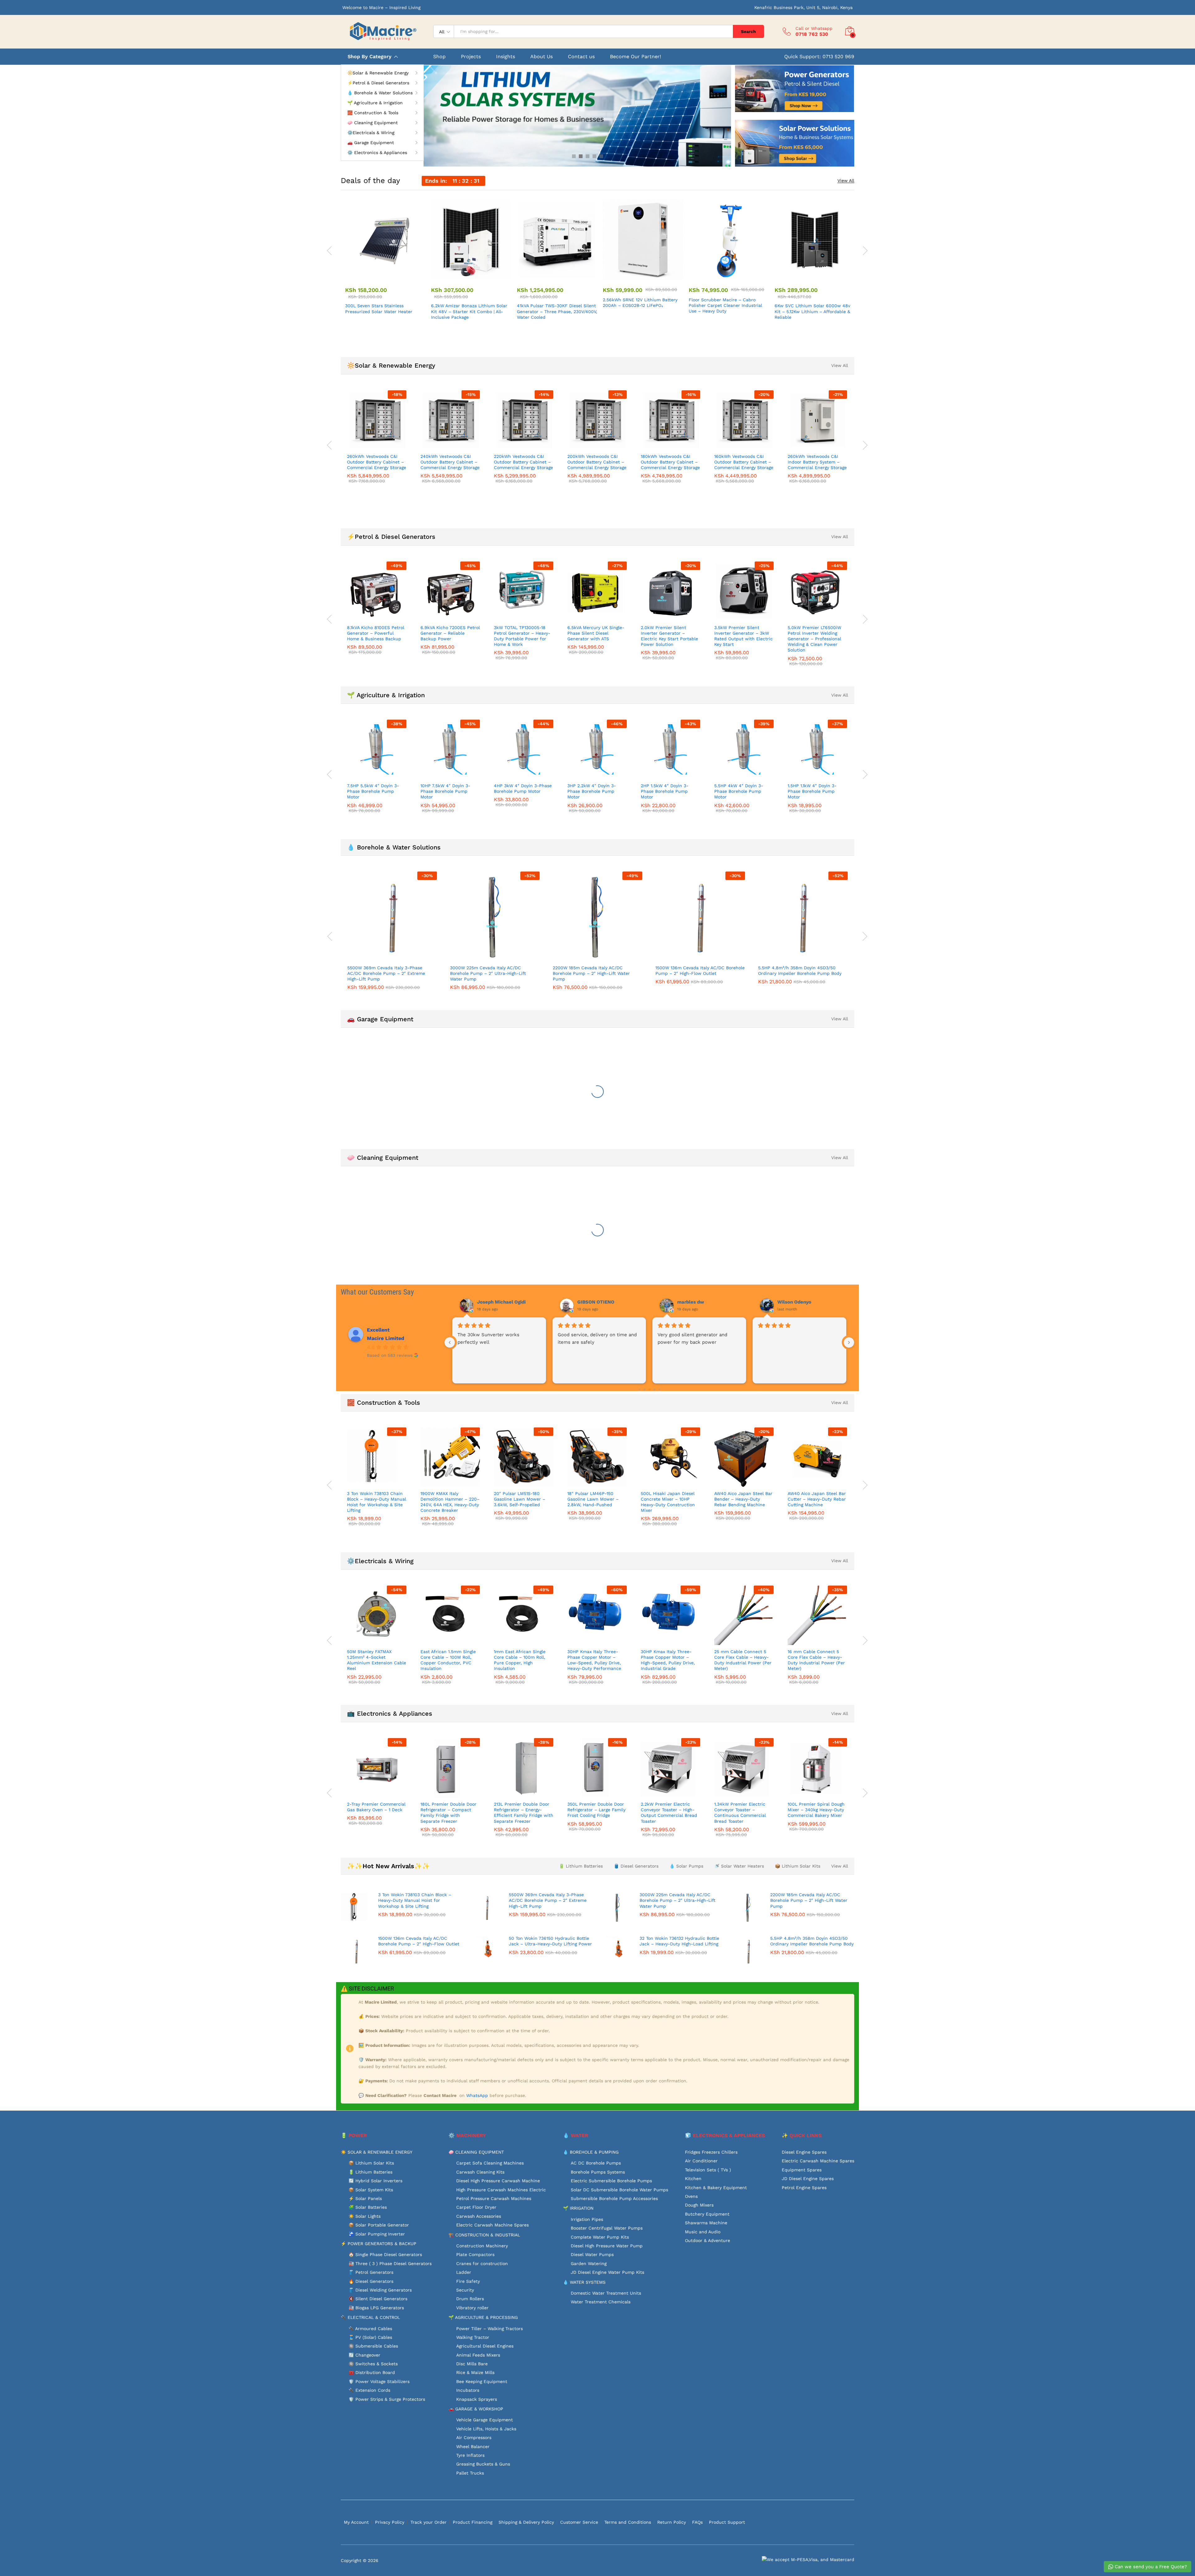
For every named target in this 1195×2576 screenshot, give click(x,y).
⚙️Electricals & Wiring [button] (371, 133)
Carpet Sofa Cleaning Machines (490, 2163)
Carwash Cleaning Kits (480, 2172)
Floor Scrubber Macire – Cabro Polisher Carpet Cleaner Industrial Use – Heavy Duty (725, 305)
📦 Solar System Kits (371, 2190)
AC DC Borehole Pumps (596, 2163)
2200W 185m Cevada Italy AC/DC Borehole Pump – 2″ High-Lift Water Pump (591, 973)
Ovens (691, 2196)
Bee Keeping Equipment (482, 2381)
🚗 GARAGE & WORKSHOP (476, 2409)
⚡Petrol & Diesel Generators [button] (378, 83)
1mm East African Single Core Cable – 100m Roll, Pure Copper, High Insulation (520, 1660)
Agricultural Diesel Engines (485, 2346)
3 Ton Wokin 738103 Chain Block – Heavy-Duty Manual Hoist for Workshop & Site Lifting (377, 1502)
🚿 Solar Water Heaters (739, 1866)
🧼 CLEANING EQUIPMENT (476, 2152)
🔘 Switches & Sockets (373, 2364)
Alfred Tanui (491, 1302)
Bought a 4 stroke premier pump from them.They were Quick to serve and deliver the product (695, 1346)
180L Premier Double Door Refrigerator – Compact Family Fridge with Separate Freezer (448, 1813)
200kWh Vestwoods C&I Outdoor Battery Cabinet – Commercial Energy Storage (597, 462)
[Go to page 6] (659, 1390)
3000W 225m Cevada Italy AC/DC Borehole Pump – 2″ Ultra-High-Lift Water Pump (488, 973)
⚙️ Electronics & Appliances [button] (377, 153)
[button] (378, 276)
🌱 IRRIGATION (578, 2208)
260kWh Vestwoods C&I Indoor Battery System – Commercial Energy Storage (817, 462)
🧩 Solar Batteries (368, 2207)
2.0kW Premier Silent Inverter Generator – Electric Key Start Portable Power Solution (669, 636)
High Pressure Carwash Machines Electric (501, 2190)
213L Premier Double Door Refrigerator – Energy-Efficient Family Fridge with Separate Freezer (524, 1813)
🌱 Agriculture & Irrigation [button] (375, 103)
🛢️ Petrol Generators (371, 2272)
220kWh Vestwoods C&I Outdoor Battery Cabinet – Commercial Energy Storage (523, 462)
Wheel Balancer (473, 2447)
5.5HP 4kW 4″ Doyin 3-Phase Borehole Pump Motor (739, 791)
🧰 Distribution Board (372, 2372)
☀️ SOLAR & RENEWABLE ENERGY (377, 2152)
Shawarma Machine (706, 2223)
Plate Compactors (475, 2254)
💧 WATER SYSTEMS (584, 2282)
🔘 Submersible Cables (373, 2346)
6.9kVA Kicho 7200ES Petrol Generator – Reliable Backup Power (450, 633)
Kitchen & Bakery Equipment (716, 2188)
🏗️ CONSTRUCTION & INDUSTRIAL (484, 2235)
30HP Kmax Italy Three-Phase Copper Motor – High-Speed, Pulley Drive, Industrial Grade (668, 1660)
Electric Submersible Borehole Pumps (611, 2181)
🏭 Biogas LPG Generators (376, 2308)
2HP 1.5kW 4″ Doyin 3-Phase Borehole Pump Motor (665, 791)
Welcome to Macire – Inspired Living (381, 7)
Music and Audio (703, 2232)
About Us (541, 57)
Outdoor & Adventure (708, 2240)
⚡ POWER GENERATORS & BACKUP (379, 2244)
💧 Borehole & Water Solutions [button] (380, 93)
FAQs (697, 2522)
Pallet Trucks (470, 2473)
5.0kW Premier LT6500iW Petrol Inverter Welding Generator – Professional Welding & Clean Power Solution (814, 639)
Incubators (468, 2390)
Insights (506, 57)
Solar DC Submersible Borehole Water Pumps (619, 2190)
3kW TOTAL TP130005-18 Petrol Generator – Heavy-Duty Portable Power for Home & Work (522, 636)
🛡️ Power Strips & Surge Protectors (387, 2399)
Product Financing (473, 2522)
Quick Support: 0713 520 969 (819, 56)
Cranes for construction (482, 2263)
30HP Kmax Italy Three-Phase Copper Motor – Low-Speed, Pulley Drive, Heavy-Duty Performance (594, 1660)
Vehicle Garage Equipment (485, 2420)
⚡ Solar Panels (365, 2198)
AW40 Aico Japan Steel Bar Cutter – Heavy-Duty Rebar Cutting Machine (817, 1499)
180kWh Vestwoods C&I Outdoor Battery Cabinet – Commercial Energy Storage (670, 462)
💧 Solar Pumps (686, 1866)
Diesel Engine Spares (804, 2152)
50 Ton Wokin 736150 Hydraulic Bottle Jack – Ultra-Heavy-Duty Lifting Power (550, 1941)
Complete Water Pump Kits (600, 2237)
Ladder (464, 2272)
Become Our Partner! (635, 57)
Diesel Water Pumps (592, 2254)
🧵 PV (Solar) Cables (370, 2337)
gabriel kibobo (593, 1302)
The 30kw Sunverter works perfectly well (789, 1338)
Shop (439, 57)
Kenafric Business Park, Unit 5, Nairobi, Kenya (804, 7)
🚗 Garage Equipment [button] (371, 143)
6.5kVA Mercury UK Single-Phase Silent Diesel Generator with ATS (596, 633)
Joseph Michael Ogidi (802, 1302)
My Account (356, 2522)
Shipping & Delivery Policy (526, 2522)
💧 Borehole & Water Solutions (394, 847)
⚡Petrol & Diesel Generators (391, 537)
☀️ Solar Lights (365, 2216)
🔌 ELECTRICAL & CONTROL (370, 2317)
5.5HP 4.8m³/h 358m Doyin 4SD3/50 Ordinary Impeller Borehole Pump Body (800, 971)
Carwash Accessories (479, 2216)
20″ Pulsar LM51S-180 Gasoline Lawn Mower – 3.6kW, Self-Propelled (520, 1499)
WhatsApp (478, 2095)
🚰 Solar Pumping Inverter (377, 2234)
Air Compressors (474, 2437)
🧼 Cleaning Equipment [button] (373, 123)
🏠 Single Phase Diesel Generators (385, 2254)
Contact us (581, 57)
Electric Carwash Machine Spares (492, 2225)
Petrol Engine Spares (804, 2188)
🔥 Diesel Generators (371, 2281)
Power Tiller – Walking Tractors (490, 2329)
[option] (383, 258)
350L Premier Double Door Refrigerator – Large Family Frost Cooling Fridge (596, 1810)
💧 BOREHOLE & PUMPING (591, 2152)
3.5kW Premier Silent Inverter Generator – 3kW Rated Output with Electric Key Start (743, 636)
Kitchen (693, 2179)
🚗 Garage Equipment (380, 1019)
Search (748, 31)
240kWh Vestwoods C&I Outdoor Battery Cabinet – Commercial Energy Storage (450, 462)
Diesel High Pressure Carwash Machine (498, 2181)
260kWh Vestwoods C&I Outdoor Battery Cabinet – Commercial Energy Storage (377, 462)
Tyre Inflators (470, 2455)
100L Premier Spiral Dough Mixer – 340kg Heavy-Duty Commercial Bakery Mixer (816, 1810)
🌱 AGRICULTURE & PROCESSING (483, 2317)
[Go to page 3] (644, 1390)
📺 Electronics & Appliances (390, 1713)
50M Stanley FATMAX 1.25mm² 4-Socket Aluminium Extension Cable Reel (377, 1660)
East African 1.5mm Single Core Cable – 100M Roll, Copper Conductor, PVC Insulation (448, 1660)
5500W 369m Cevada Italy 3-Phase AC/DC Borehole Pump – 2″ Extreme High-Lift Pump (386, 973)
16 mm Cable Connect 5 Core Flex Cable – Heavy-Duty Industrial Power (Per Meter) (816, 1660)
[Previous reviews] (450, 1342)
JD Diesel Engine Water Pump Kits (607, 2272)
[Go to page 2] (639, 1390)
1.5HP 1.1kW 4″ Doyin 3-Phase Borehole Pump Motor (812, 791)
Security (465, 2290)
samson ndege (694, 1302)
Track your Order (429, 2522)
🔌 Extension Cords (369, 2390)
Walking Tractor (473, 2337)
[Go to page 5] (654, 1390)
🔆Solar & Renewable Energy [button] (378, 73)
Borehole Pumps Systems (598, 2172)
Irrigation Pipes (587, 2219)
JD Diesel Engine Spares (808, 2179)
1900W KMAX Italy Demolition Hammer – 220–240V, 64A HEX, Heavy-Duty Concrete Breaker (450, 1502)
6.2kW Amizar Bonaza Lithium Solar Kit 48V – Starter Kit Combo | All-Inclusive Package (469, 311)
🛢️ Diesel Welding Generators (380, 2290)
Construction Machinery (482, 2246)
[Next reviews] (849, 1342)
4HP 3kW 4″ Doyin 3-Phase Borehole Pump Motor (523, 788)
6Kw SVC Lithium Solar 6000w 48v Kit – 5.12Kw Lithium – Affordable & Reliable (812, 311)
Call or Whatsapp (814, 28)
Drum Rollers (470, 2299)
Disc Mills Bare (472, 2364)
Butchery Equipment (707, 2214)
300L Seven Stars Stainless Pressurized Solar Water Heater (379, 308)
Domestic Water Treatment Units (606, 2293)
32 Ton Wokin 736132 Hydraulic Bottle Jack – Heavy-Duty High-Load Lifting (679, 1941)
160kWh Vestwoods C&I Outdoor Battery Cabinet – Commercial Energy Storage (744, 462)
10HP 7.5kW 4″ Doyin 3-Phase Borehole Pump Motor (445, 791)
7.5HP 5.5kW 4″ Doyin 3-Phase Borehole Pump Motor (373, 791)
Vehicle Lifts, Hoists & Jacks (486, 2429)
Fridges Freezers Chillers (711, 2152)
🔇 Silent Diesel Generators (378, 2299)
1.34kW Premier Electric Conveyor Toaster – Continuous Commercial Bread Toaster (740, 1813)
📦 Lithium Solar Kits (798, 1866)
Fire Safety (468, 2281)
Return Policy (672, 2522)
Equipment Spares (802, 2170)
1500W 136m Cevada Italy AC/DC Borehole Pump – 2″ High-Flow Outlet (700, 971)
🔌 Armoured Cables (370, 2329)
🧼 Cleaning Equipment (383, 1158)
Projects (471, 57)
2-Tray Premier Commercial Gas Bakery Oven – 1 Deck (376, 1807)
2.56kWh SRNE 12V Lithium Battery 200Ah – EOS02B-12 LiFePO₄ (640, 303)
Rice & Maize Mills (475, 2372)
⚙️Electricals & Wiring (380, 1561)
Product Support (727, 2522)
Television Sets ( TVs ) (708, 2170)
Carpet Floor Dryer (476, 2207)
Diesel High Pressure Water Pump (607, 2246)
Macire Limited (386, 1338)
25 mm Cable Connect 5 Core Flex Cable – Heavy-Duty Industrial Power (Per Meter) (743, 1660)
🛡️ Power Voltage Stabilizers (379, 2381)
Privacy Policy (390, 2522)
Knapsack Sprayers (477, 2399)
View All (846, 181)
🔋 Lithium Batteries (581, 1866)
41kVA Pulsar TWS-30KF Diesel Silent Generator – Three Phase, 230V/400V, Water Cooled (557, 311)
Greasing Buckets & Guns (483, 2464)
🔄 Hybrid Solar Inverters (375, 2181)
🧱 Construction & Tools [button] (373, 113)
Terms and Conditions (628, 2522)
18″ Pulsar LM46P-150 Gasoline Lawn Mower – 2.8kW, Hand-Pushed (593, 1499)
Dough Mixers (699, 2205)
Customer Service (579, 2522)
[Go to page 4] (649, 1389)
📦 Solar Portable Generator (379, 2225)
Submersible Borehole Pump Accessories (614, 2198)
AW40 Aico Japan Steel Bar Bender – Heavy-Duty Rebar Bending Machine (743, 1499)
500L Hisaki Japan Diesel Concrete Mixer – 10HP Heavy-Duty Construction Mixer (668, 1502)
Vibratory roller (472, 2308)
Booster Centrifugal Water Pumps (607, 2228)
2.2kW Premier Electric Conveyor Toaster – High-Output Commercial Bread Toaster (669, 1813)
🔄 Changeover (364, 2355)
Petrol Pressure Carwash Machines (494, 2198)
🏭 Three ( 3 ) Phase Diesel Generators (390, 2263)
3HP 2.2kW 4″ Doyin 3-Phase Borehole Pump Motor (592, 791)
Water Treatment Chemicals (601, 2302)
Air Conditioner (701, 2161)
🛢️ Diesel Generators (636, 1866)
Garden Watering (589, 2263)
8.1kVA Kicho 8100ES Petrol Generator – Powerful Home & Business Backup (376, 633)
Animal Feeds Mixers (478, 2355)
